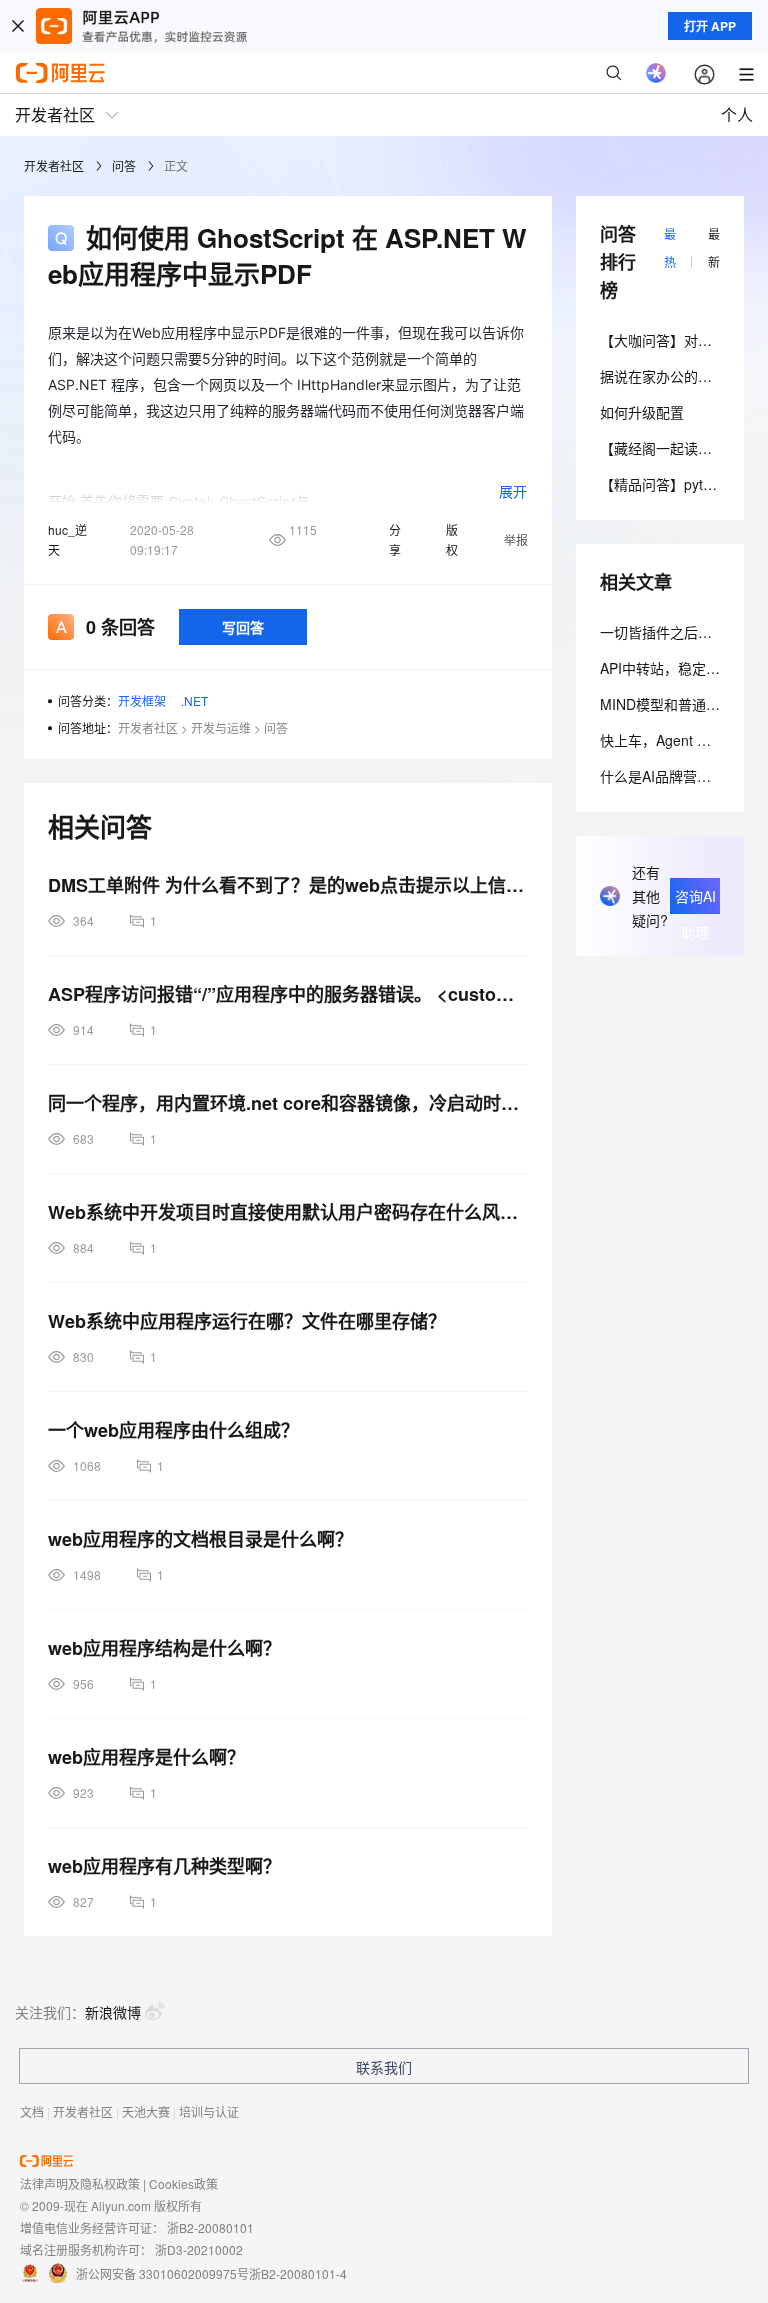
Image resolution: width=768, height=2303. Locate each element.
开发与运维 (221, 727)
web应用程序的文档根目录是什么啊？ (200, 1539)
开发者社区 (54, 165)
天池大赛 (146, 2111)
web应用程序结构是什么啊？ (164, 1648)
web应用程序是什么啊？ (146, 1757)
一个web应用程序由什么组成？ (173, 1430)
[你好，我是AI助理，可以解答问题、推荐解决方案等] (656, 73)
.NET (194, 700)
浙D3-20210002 (199, 2249)
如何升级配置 (642, 412)
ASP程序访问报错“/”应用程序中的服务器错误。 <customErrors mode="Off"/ (288, 994)
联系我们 (384, 2067)
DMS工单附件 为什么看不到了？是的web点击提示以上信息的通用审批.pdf (288, 885)
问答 (124, 165)
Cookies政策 (183, 2183)
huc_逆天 (67, 539)
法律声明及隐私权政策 (80, 2183)
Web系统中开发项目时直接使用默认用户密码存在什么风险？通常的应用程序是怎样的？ (288, 1212)
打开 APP (710, 26)
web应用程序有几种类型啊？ (164, 1866)
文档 (32, 2111)
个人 (737, 114)
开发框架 (142, 700)
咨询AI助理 (695, 900)
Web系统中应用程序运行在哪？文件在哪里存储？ (247, 1321)
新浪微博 (113, 2012)
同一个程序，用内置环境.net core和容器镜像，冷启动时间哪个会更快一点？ (288, 1103)
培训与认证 (209, 2111)
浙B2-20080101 (210, 2227)
